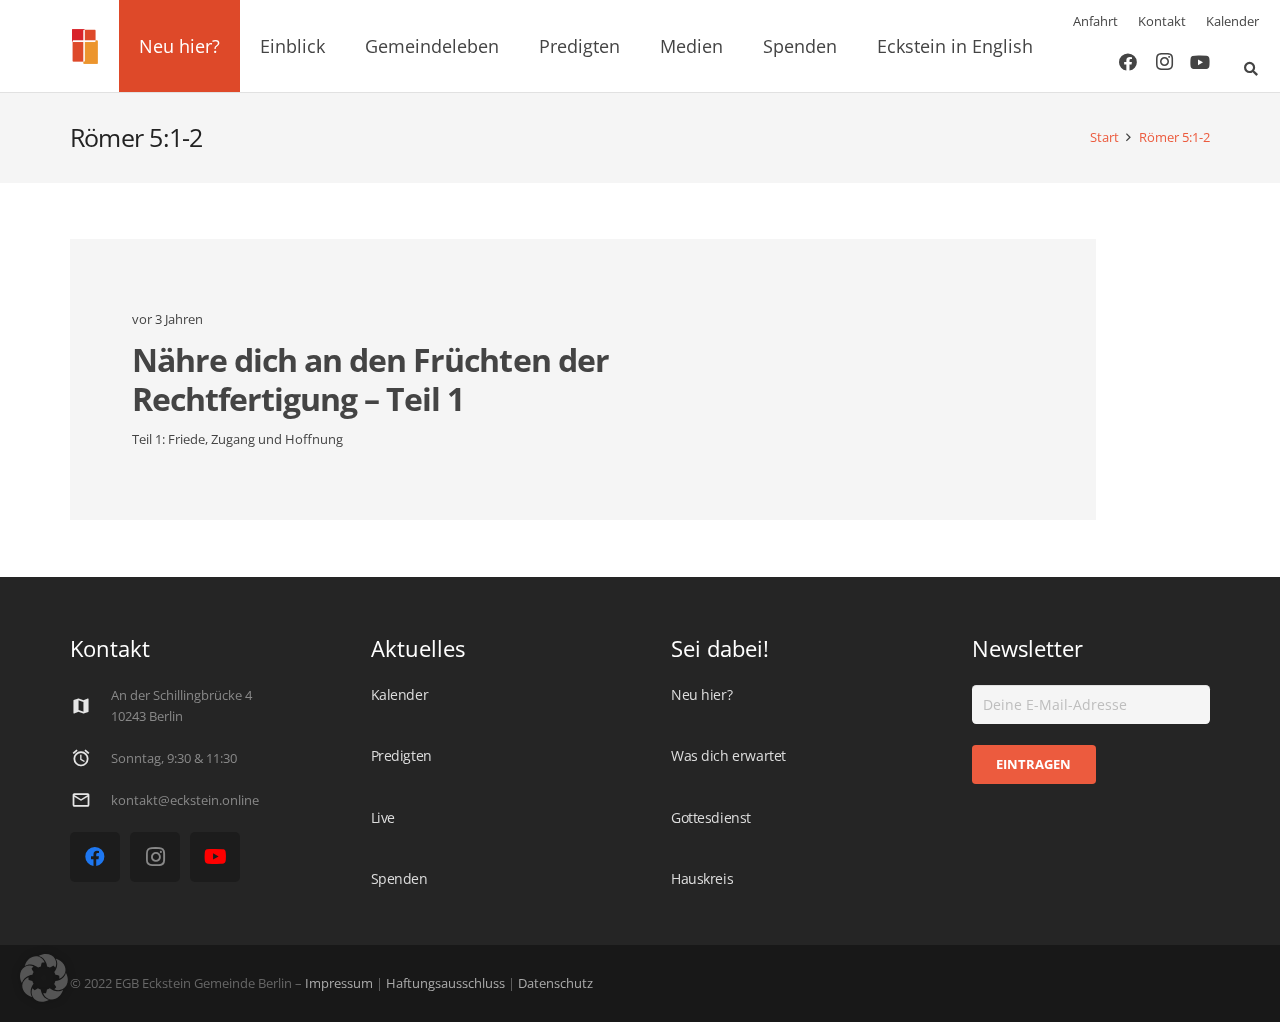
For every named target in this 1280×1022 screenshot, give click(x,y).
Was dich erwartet (728, 755)
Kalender (1232, 21)
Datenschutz (554, 983)
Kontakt (1162, 21)
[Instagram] (1164, 62)
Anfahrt (1095, 21)
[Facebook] (1128, 62)
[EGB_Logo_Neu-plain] (85, 46)
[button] (231, 46)
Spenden (399, 878)
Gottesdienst (711, 817)
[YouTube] (1200, 62)
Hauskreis (702, 878)
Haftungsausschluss (445, 983)
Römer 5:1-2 (1174, 137)
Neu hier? (701, 694)
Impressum (339, 983)
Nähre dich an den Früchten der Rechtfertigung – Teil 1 (370, 378)
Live (383, 817)
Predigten (401, 755)
